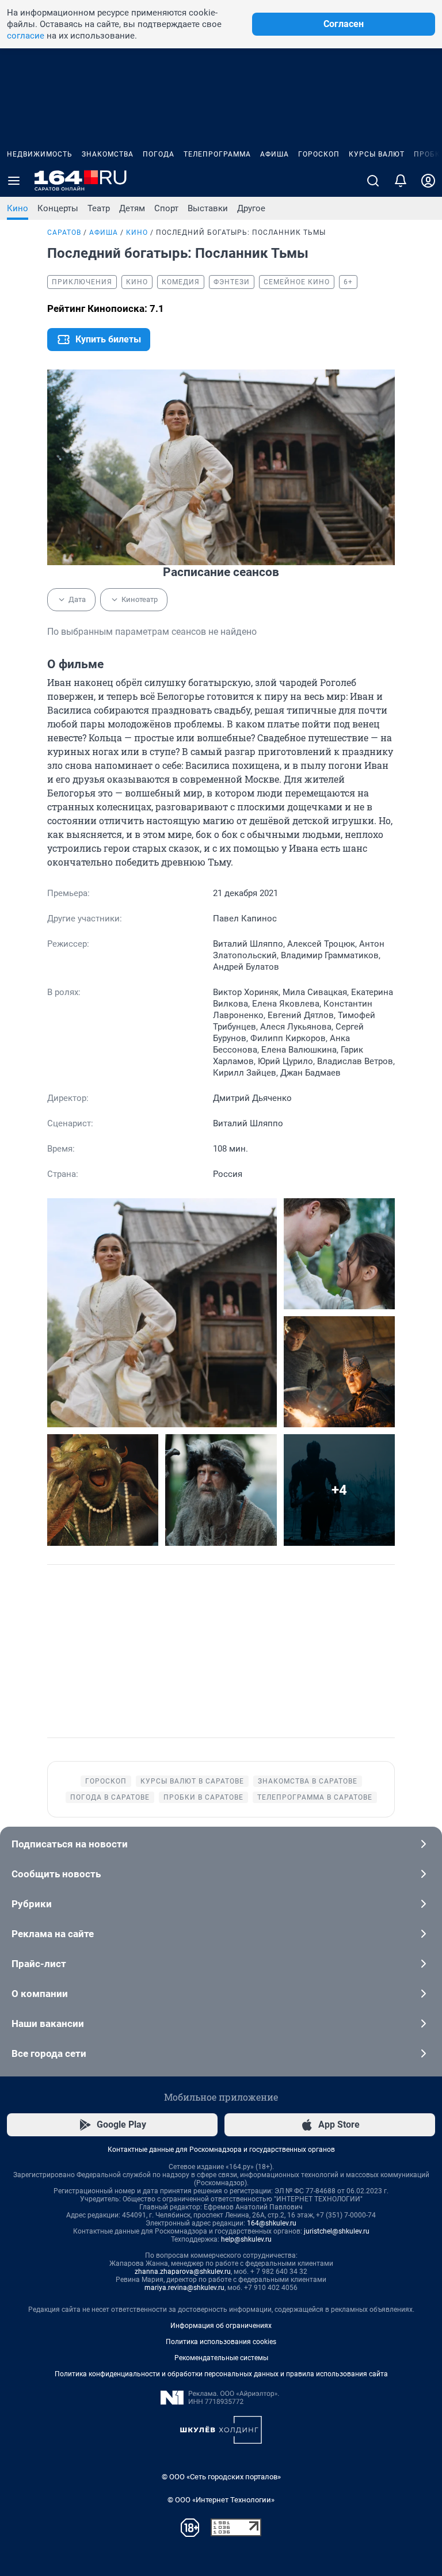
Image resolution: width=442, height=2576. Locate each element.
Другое (251, 208)
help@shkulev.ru (246, 2239)
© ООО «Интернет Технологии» (221, 2500)
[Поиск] (373, 181)
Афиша (275, 154)
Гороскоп (319, 154)
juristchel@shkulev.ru (337, 2231)
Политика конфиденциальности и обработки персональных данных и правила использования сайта (221, 2374)
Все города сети (49, 2053)
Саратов (64, 233)
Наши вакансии (48, 2024)
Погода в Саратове (110, 1797)
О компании (40, 1994)
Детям (132, 208)
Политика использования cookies (221, 2342)
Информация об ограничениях (221, 2326)
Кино (18, 208)
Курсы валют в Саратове (192, 1781)
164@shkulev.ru (272, 2223)
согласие (26, 36)
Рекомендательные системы (221, 2358)
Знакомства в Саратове (308, 1781)
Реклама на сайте (53, 1934)
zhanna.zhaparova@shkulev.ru (183, 2272)
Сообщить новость (56, 1874)
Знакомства (108, 154)
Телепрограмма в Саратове (315, 1797)
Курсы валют (377, 154)
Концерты (58, 208)
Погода (159, 154)
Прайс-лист (39, 1964)
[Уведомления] (401, 181)
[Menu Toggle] (14, 181)
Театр (99, 208)
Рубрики (32, 1904)
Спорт (166, 208)
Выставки (208, 208)
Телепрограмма (217, 154)
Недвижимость (40, 154)
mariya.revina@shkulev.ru (184, 2288)
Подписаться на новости (70, 1844)
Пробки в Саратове (203, 1797)
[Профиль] (428, 181)
